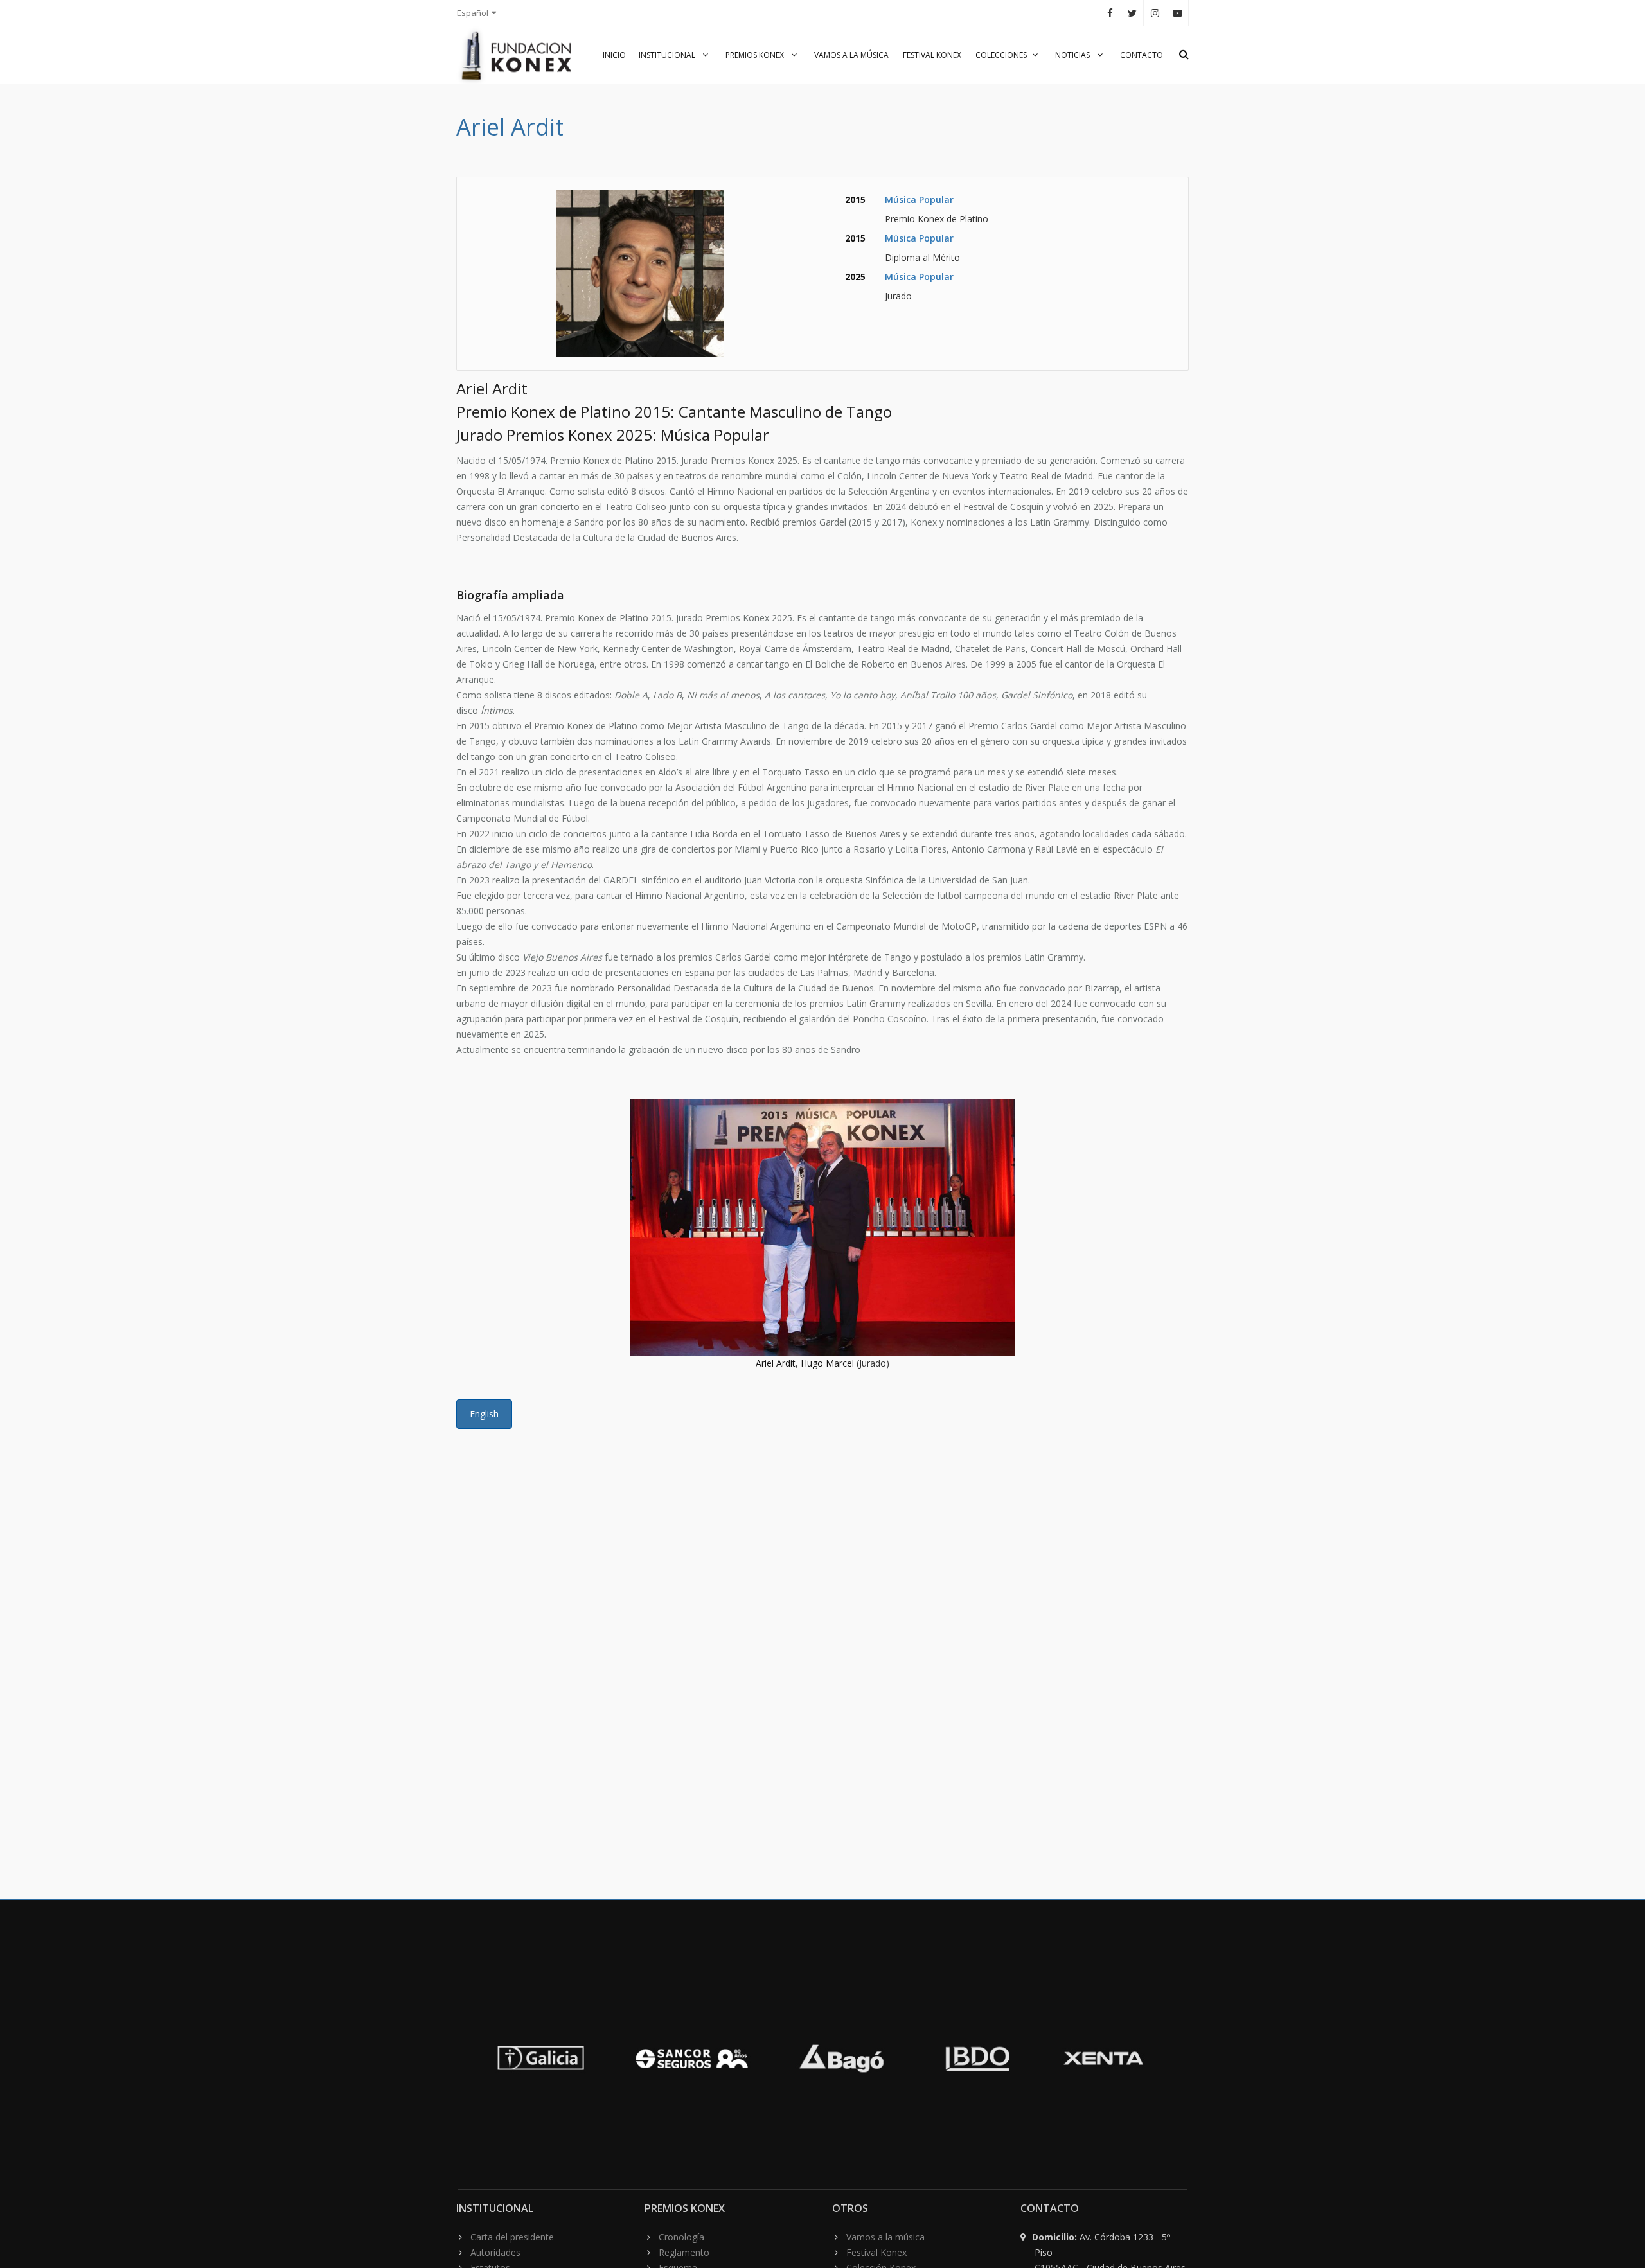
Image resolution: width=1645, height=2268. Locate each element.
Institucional (668, 55)
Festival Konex (932, 55)
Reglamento (684, 2252)
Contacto (1142, 55)
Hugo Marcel (827, 1363)
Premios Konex (756, 55)
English (484, 1414)
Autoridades (495, 2252)
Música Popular (919, 199)
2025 (855, 277)
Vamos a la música (851, 55)
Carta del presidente (512, 2237)
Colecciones (1001, 55)
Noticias (1073, 55)
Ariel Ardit (776, 1363)
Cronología (681, 2237)
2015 (855, 199)
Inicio (614, 55)
